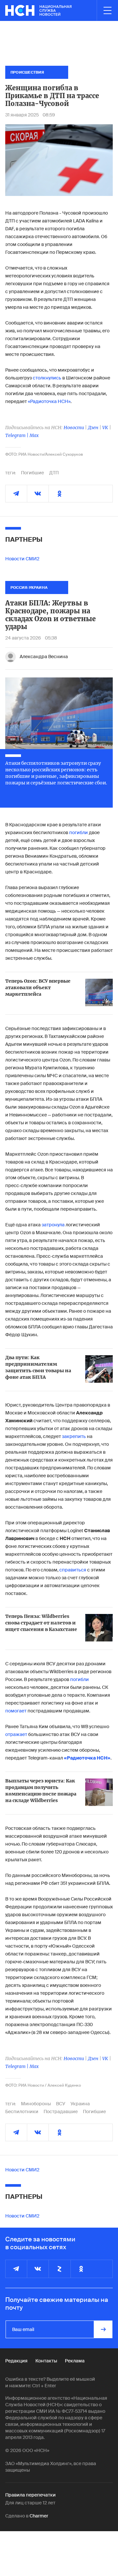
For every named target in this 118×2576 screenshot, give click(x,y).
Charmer (39, 2516)
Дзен (93, 428)
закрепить (74, 1436)
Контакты (46, 2361)
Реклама (75, 2361)
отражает (16, 1734)
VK (105, 428)
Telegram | (17, 435)
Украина (80, 2104)
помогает (16, 1711)
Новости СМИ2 (22, 559)
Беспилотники (22, 2112)
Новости (74, 428)
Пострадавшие (61, 2112)
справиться (73, 1570)
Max (34, 435)
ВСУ (61, 2104)
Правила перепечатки (30, 2495)
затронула (53, 1225)
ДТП (54, 473)
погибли (79, 832)
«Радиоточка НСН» (49, 401)
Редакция (16, 2361)
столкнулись (47, 378)
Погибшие (32, 473)
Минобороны (36, 2104)
